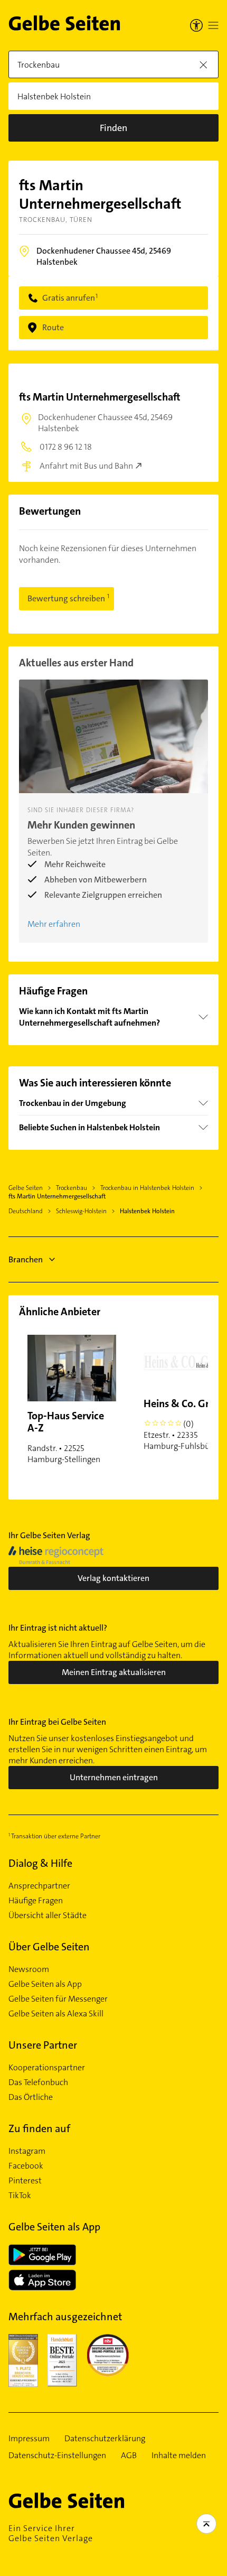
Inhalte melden (179, 2456)
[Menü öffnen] (213, 25)
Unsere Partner (43, 2045)
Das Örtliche (31, 2097)
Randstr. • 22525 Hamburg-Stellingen (66, 1437)
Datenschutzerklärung (105, 2439)
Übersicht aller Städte (48, 1915)
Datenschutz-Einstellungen (57, 2456)
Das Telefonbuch (38, 2082)
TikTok (20, 2196)
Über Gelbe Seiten (49, 1947)
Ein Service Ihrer (51, 2533)
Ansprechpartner (39, 1886)
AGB (129, 2456)
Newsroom (29, 1969)
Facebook (26, 2166)
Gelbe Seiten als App (45, 1984)
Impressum (29, 2439)
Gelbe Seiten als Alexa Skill (56, 2014)
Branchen (26, 1259)
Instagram (27, 2151)
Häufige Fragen (36, 1901)
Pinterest (25, 2181)
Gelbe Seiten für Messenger (58, 1999)
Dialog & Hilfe (40, 1863)
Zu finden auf (39, 2128)
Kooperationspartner (47, 2068)
